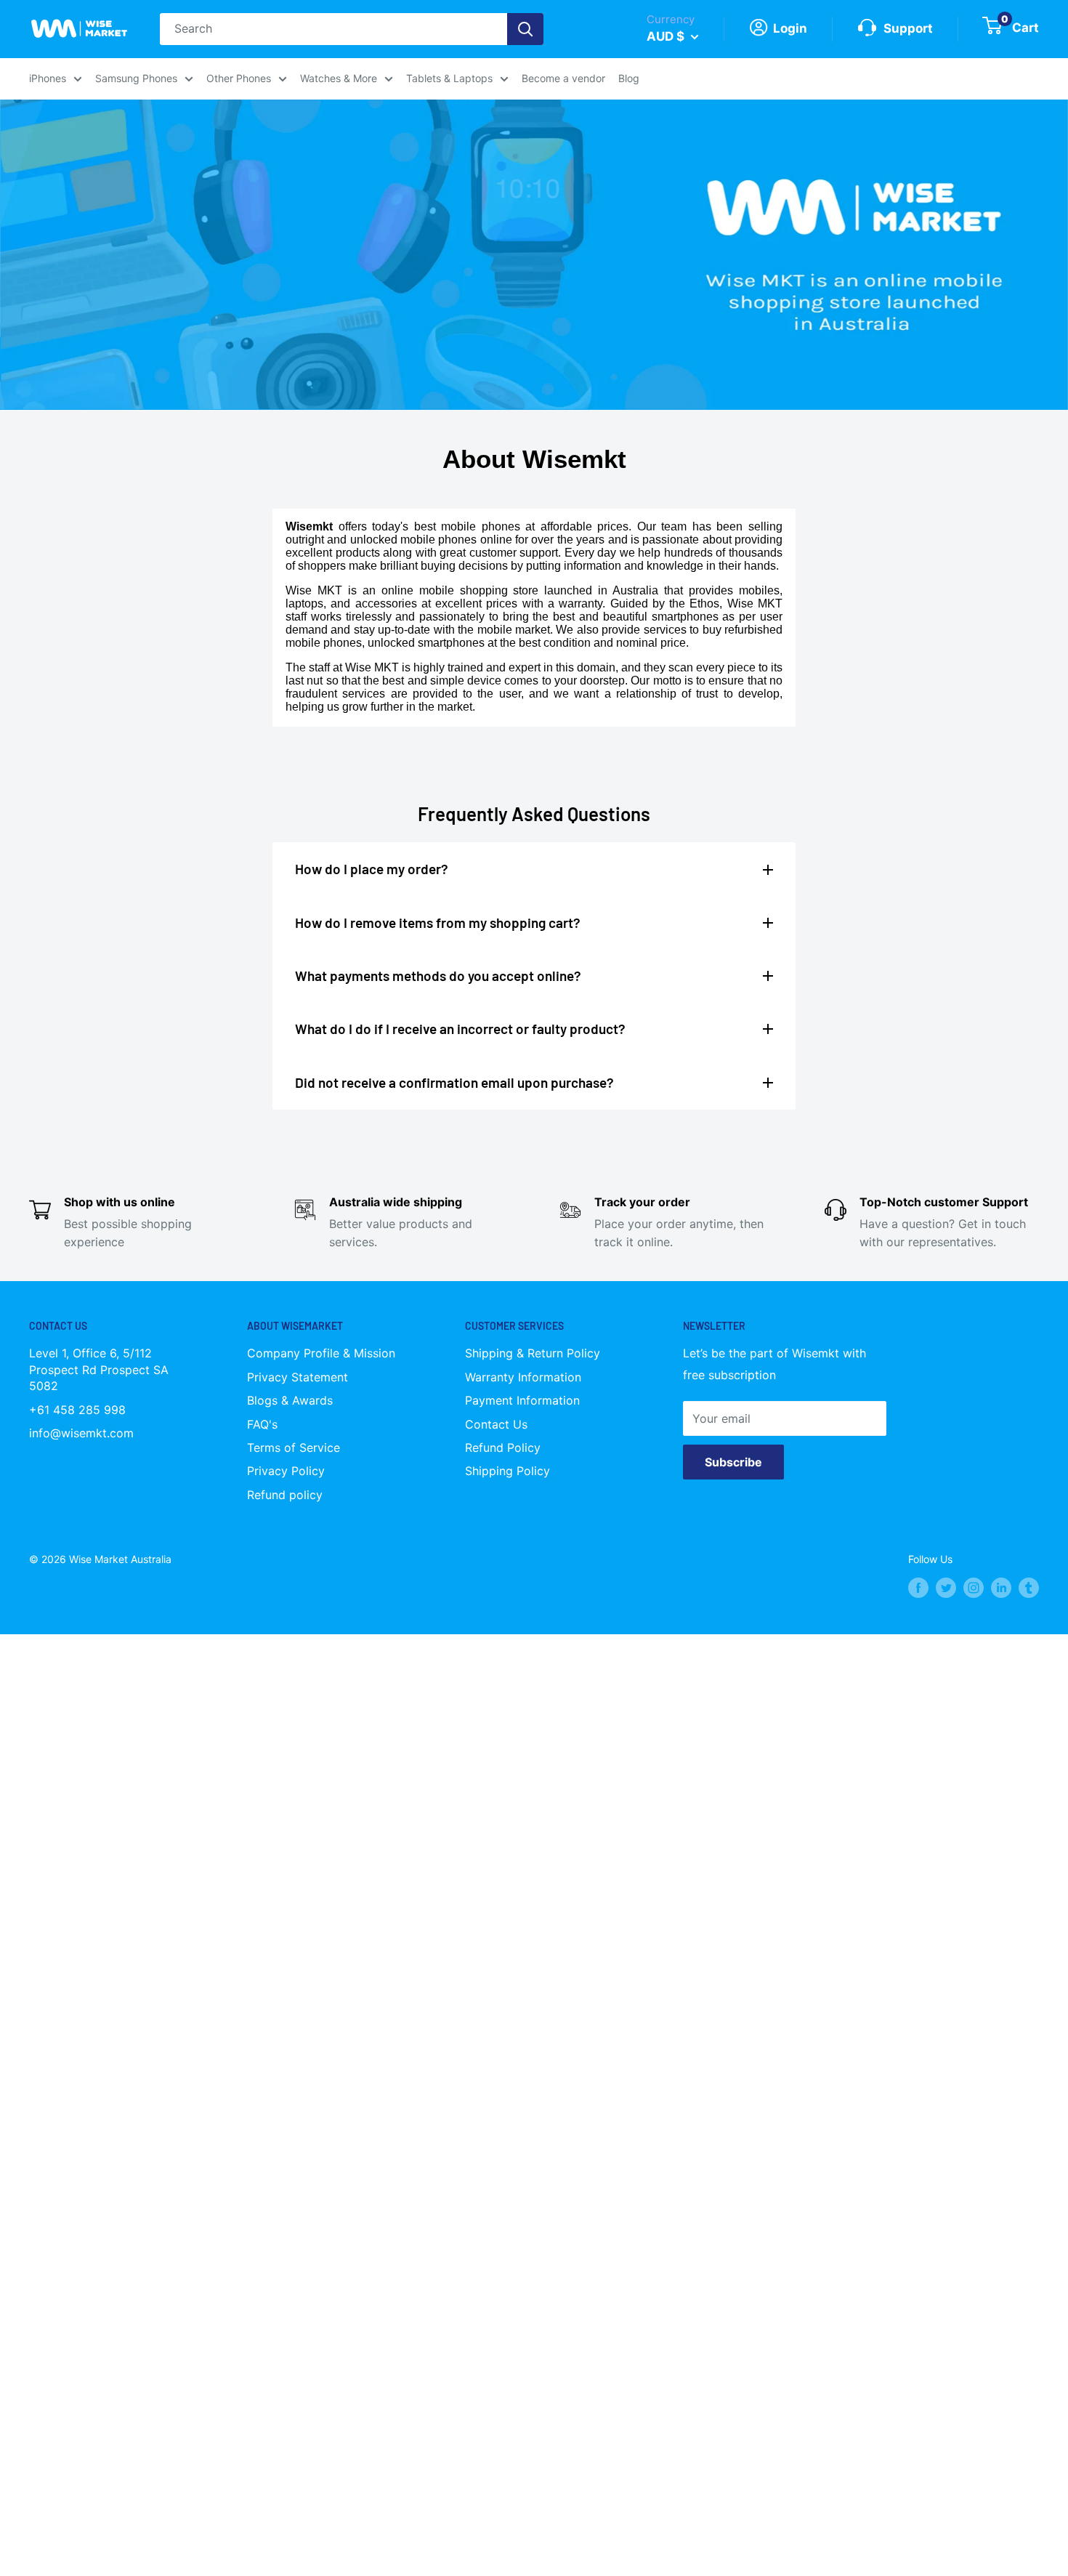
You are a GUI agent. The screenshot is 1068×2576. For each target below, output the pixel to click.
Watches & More (339, 78)
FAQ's (262, 1424)
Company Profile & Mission (321, 1353)
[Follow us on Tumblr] (1029, 1587)
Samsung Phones (136, 78)
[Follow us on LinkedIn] (1001, 1587)
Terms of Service (294, 1448)
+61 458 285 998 (77, 1410)
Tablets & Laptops (449, 78)
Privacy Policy (286, 1471)
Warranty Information (523, 1377)
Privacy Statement (298, 1377)
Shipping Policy (507, 1471)
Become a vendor (563, 78)
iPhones (48, 78)
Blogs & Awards (290, 1400)
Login (789, 28)
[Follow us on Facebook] (918, 1587)
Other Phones (239, 78)
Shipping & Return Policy (533, 1353)
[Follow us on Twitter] (946, 1587)
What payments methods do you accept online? (438, 976)
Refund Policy (503, 1448)
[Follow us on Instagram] (974, 1587)
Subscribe (733, 1462)
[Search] (525, 29)
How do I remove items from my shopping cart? (438, 922)
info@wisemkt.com (81, 1433)
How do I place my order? (372, 869)
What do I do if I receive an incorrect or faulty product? (460, 1029)
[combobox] (333, 29)
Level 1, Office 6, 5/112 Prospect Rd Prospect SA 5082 (99, 1369)
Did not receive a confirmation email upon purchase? (454, 1082)
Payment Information (522, 1400)
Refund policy (285, 1495)
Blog (629, 78)
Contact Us (496, 1424)
